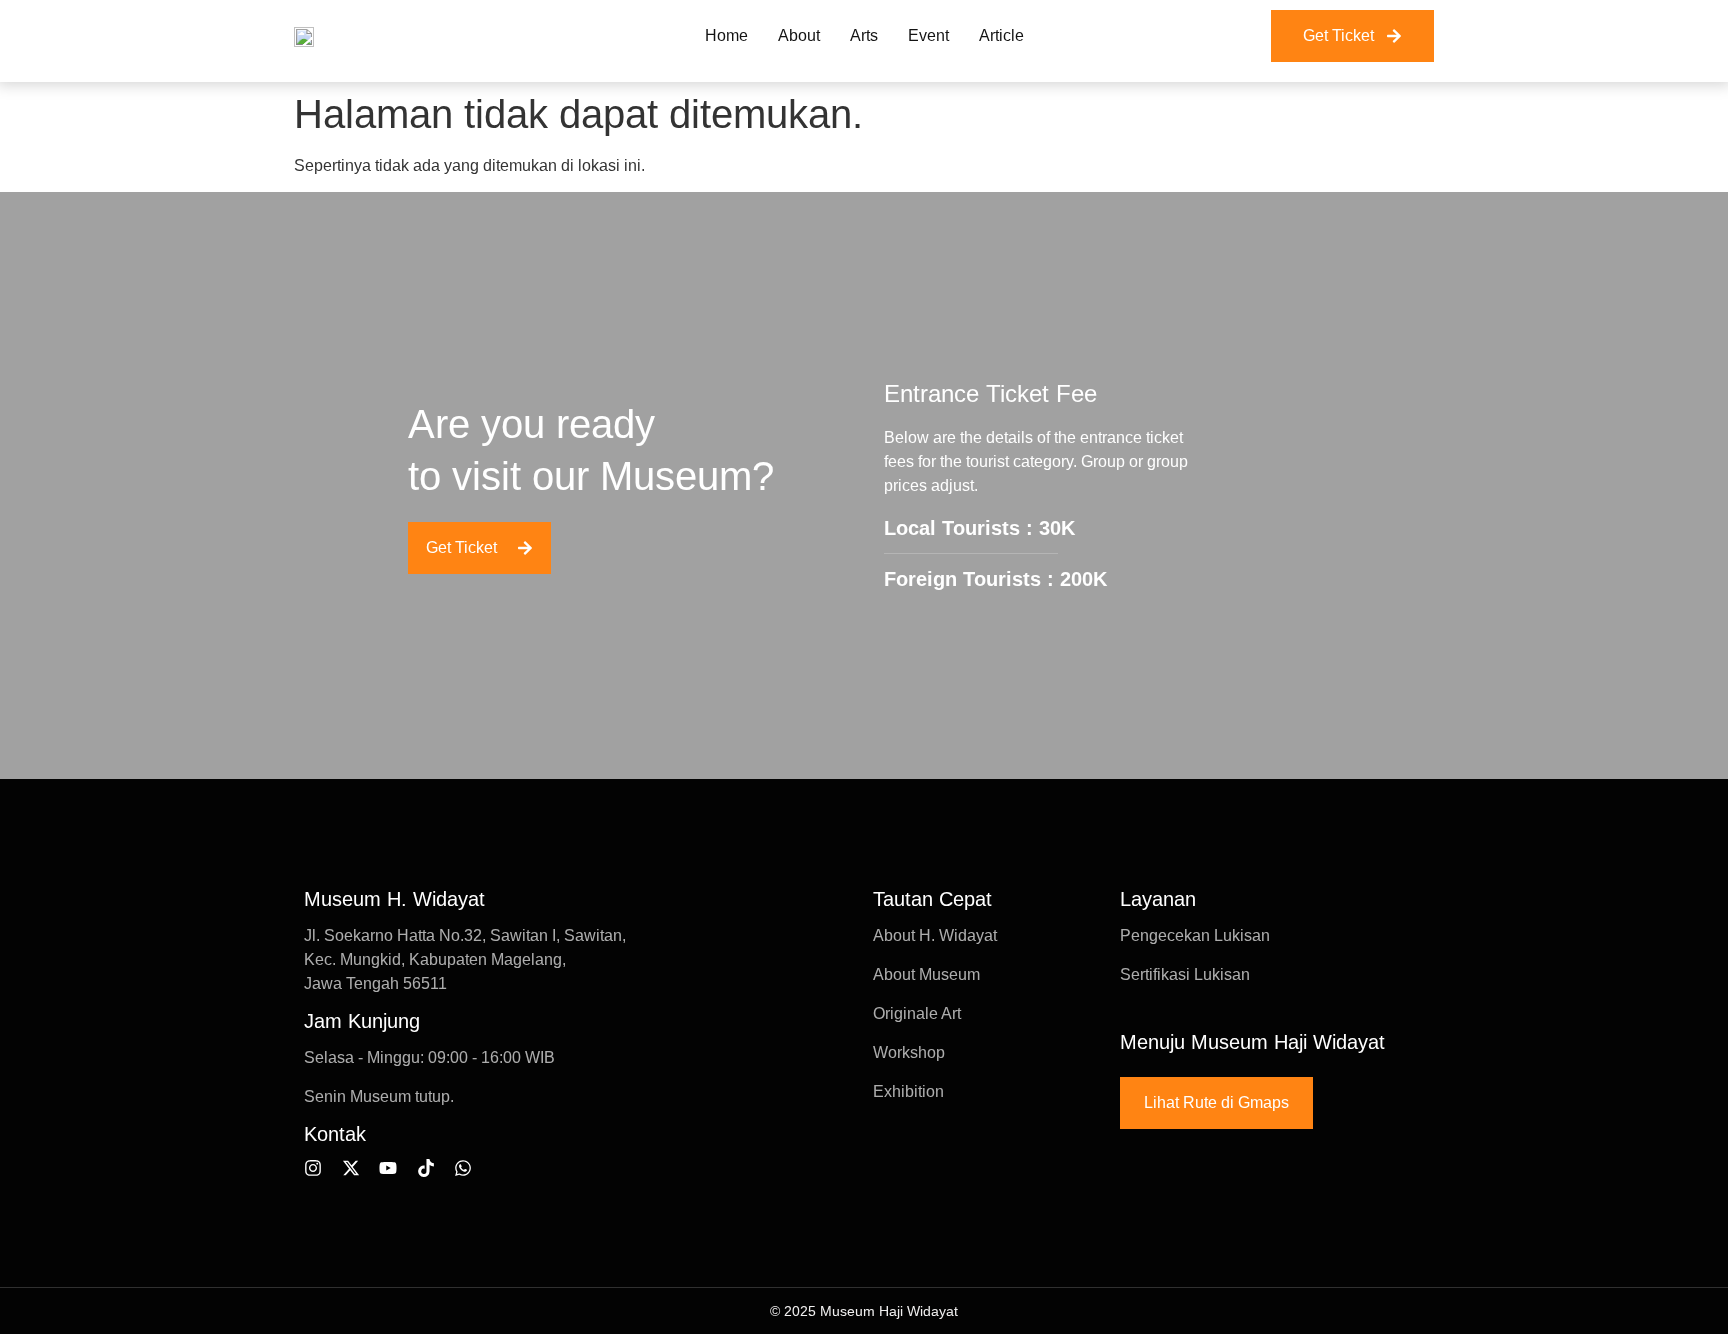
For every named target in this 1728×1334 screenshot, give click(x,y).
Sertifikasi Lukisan (1185, 974)
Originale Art (917, 1013)
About (799, 35)
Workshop (909, 1052)
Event (928, 35)
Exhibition (908, 1091)
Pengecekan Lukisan (1195, 935)
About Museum (926, 974)
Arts (864, 35)
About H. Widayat (935, 935)
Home (726, 35)
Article (1001, 35)
